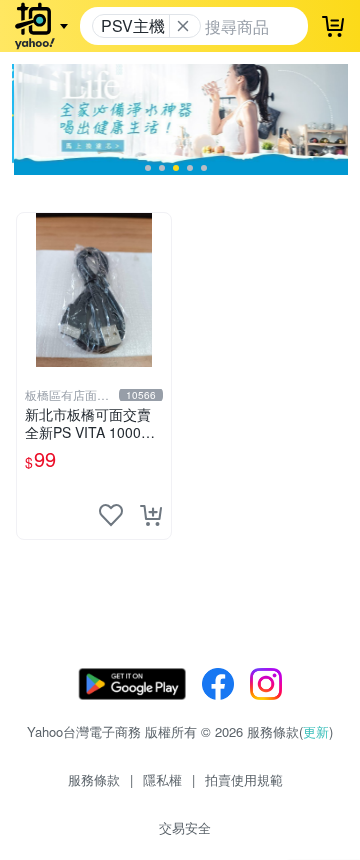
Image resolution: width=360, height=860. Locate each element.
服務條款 (94, 779)
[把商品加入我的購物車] (151, 515)
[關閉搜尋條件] (183, 26)
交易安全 (185, 827)
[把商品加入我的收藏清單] (111, 515)
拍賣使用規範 (244, 779)
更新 (316, 731)
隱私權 (162, 779)
